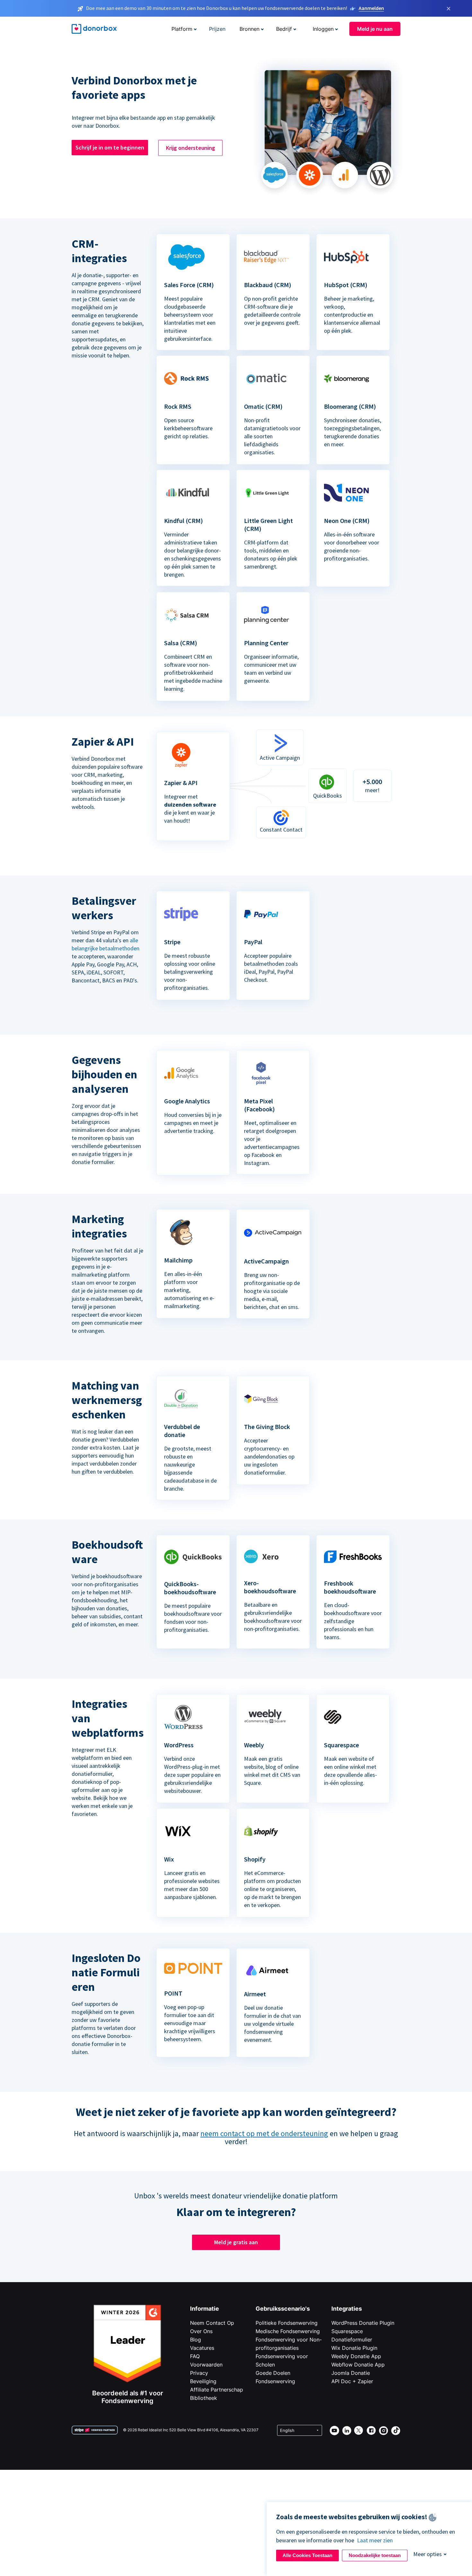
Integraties (347, 2309)
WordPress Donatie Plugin (363, 2323)
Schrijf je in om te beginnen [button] (110, 147)
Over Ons (201, 2331)
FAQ (195, 2356)
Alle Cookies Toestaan (307, 2555)
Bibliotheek (204, 2398)
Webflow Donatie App (358, 2365)
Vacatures (202, 2348)
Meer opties (428, 2554)
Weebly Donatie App (356, 2356)
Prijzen (217, 29)
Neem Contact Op (212, 2323)
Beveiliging (203, 2381)
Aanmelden (371, 8)
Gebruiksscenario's (283, 2309)
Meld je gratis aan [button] (236, 2242)
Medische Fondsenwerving (288, 2331)
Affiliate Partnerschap (217, 2390)
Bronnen (249, 29)
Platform (182, 29)
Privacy (199, 2373)
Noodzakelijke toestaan (375, 2555)
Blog (196, 2340)
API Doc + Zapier (352, 2381)
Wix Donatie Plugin (354, 2348)
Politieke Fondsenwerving (287, 2323)
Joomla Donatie (351, 2373)
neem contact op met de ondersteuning (264, 2133)
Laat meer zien (375, 2540)
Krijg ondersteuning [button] (191, 148)
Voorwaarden (206, 2365)
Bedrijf (284, 29)
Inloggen (323, 29)
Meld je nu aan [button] (375, 29)
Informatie (205, 2309)
